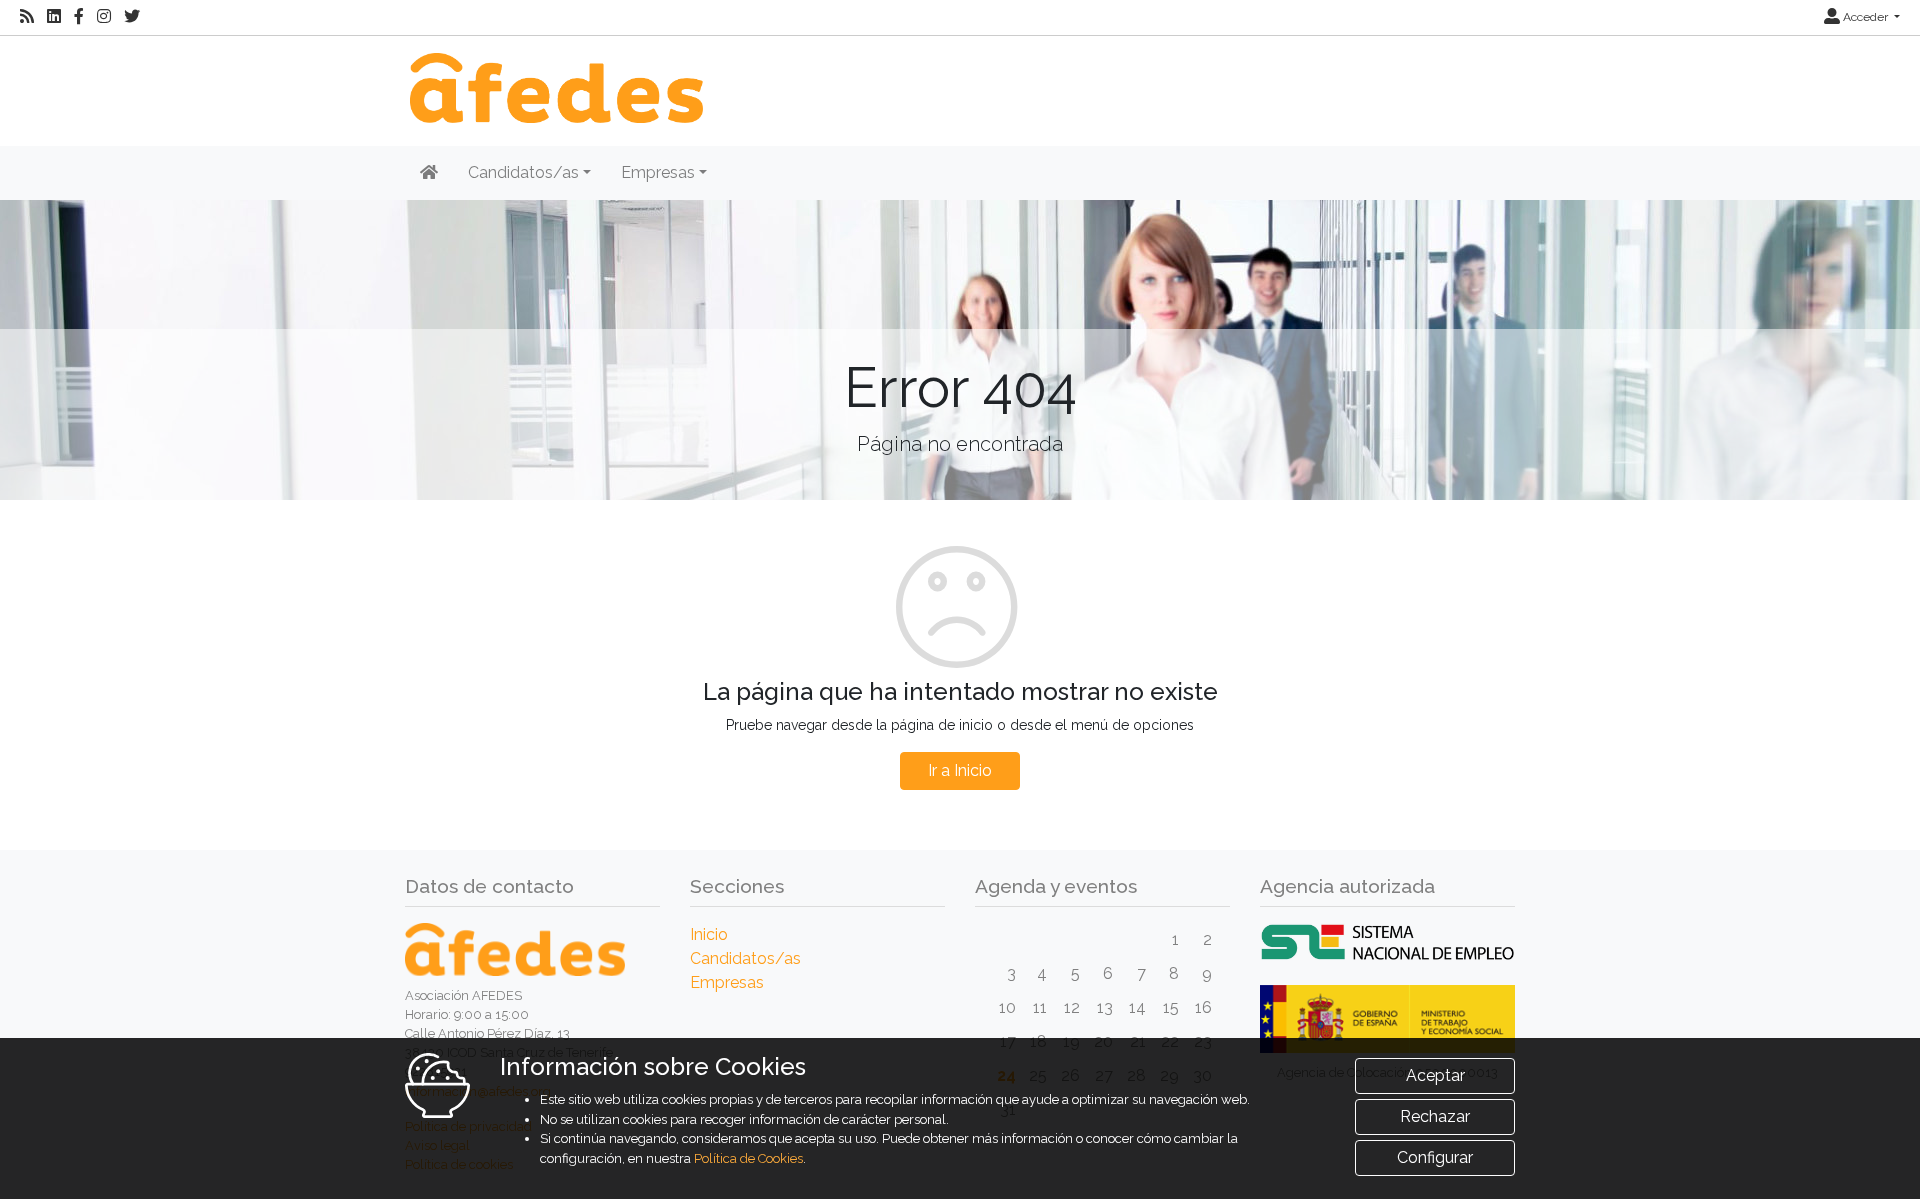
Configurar (1435, 1157)
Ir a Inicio (960, 770)
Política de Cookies (748, 1158)
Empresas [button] (658, 172)
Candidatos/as (745, 958)
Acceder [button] (1865, 17)
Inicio (709, 934)
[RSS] (27, 17)
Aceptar (1435, 1075)
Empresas (727, 982)
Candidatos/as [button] (523, 172)
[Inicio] (554, 77)
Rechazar (1435, 1116)
